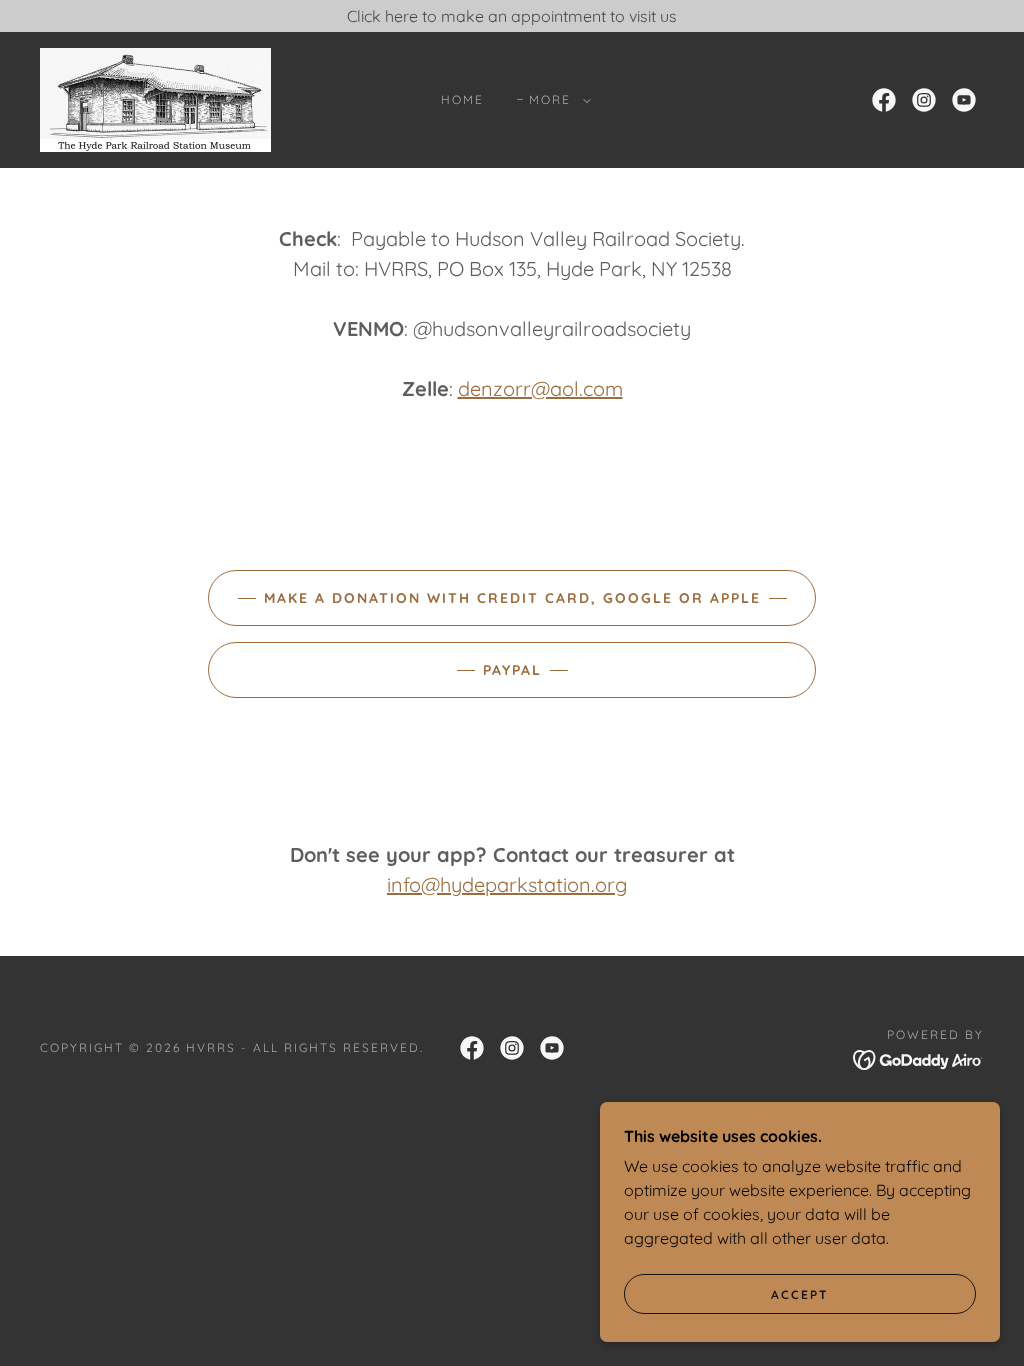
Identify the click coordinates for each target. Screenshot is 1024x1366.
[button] (556, 100)
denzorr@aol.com (540, 388)
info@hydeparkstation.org (507, 884)
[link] (155, 98)
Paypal (512, 670)
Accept (800, 1294)
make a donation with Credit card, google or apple (512, 598)
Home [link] (462, 99)
